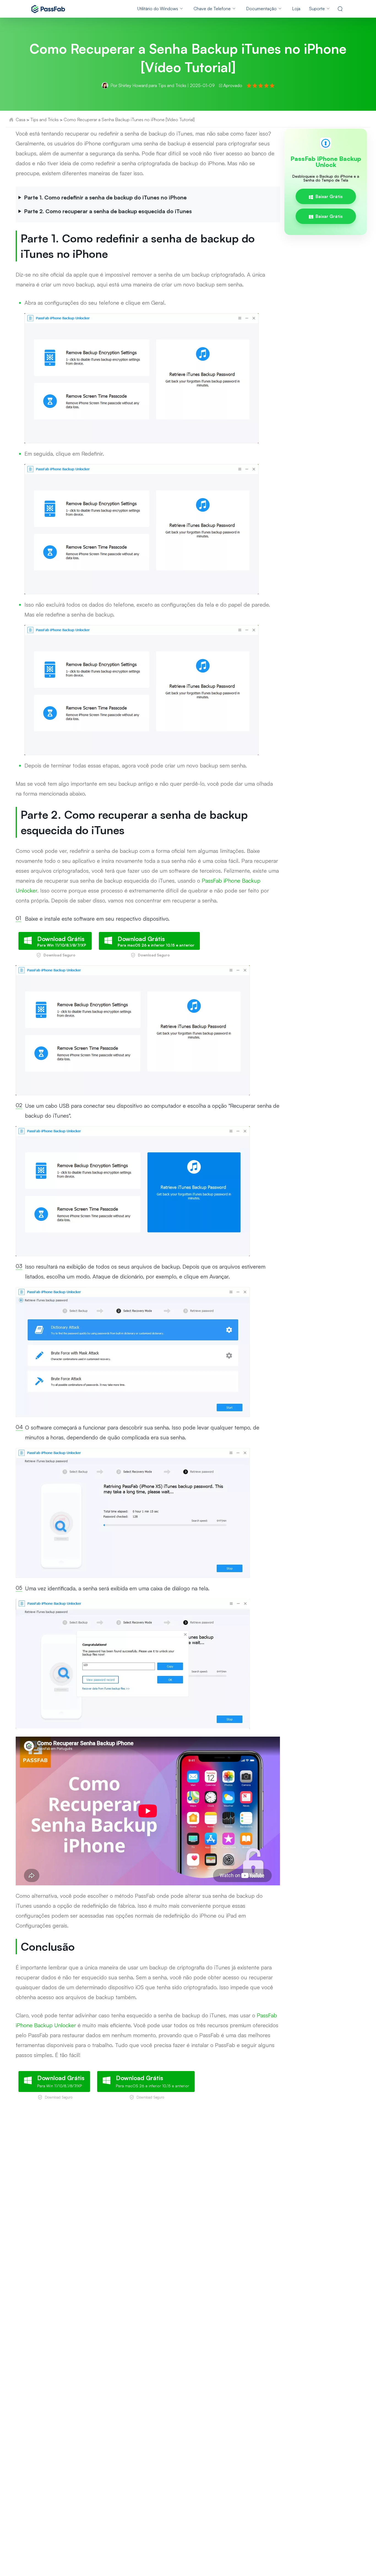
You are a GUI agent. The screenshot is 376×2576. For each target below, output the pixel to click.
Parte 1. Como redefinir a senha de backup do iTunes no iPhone (105, 197)
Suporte (317, 9)
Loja (296, 9)
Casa (21, 120)
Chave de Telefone (212, 9)
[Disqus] (188, 2185)
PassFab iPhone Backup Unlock (326, 162)
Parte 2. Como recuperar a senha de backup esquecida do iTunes (108, 211)
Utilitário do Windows (158, 9)
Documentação (261, 9)
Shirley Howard (133, 85)
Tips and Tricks (172, 85)
